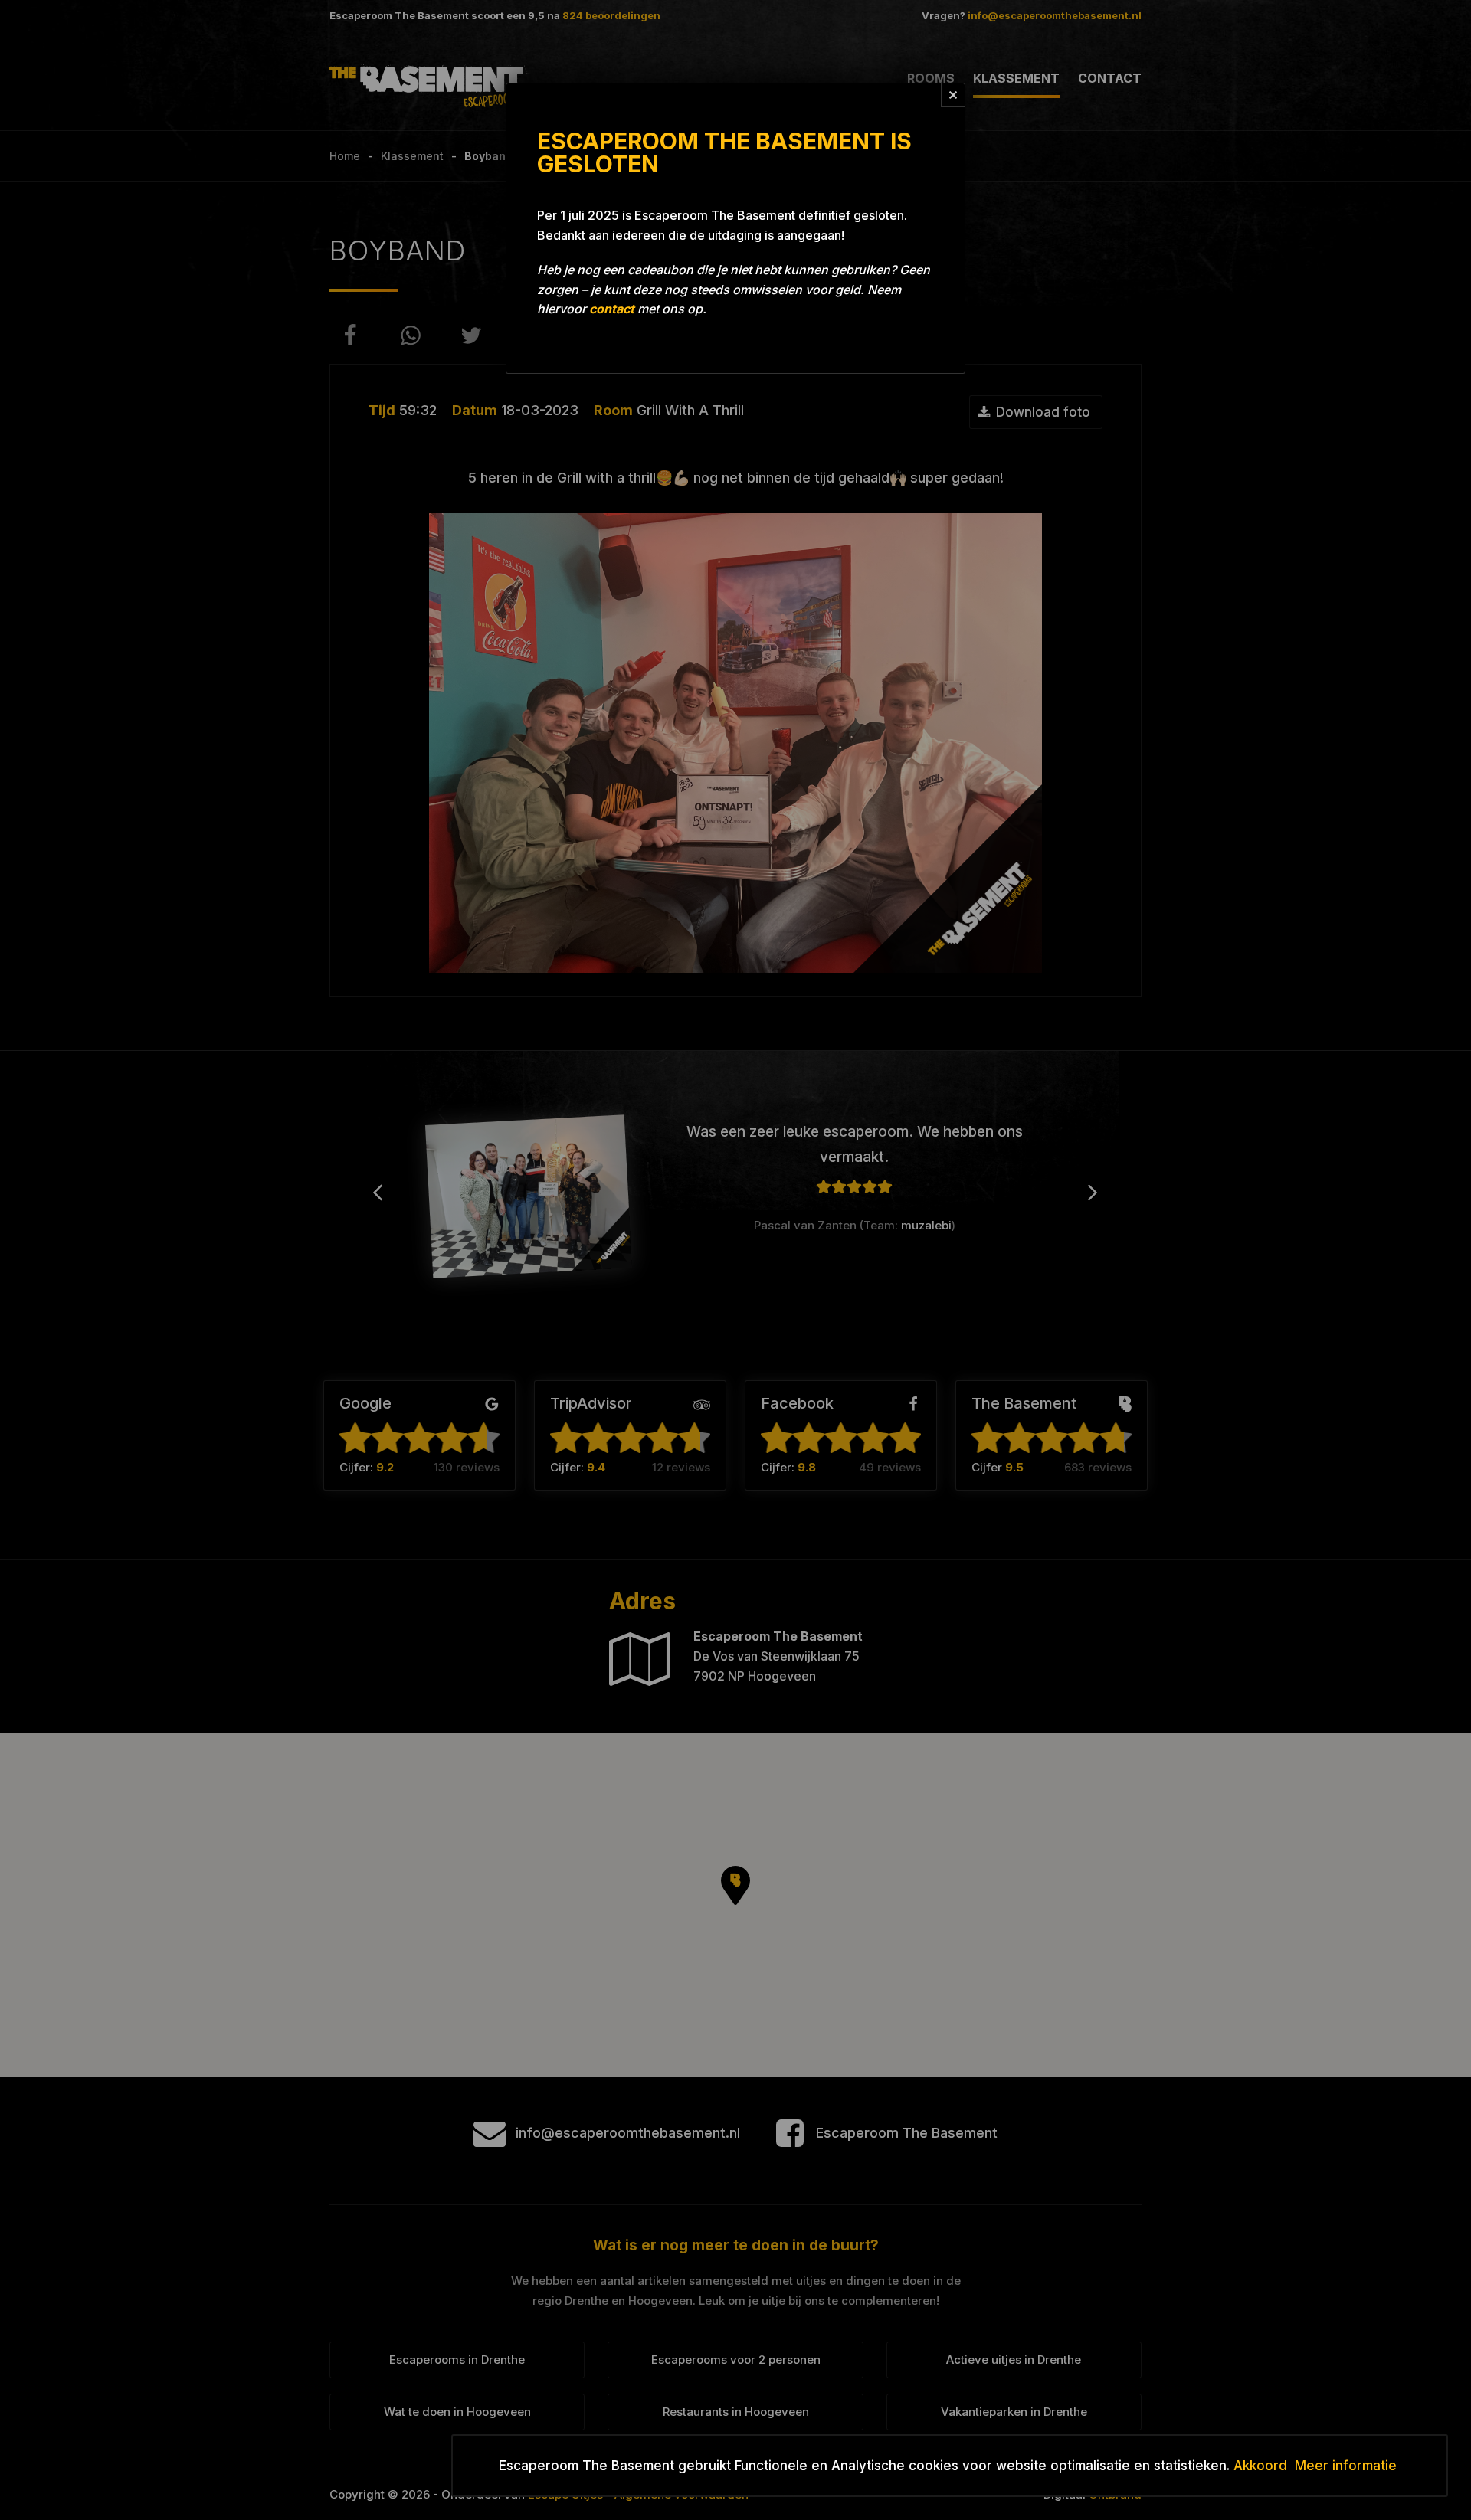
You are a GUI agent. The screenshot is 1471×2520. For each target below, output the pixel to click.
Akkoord (1260, 2466)
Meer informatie (1346, 2466)
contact (612, 309)
